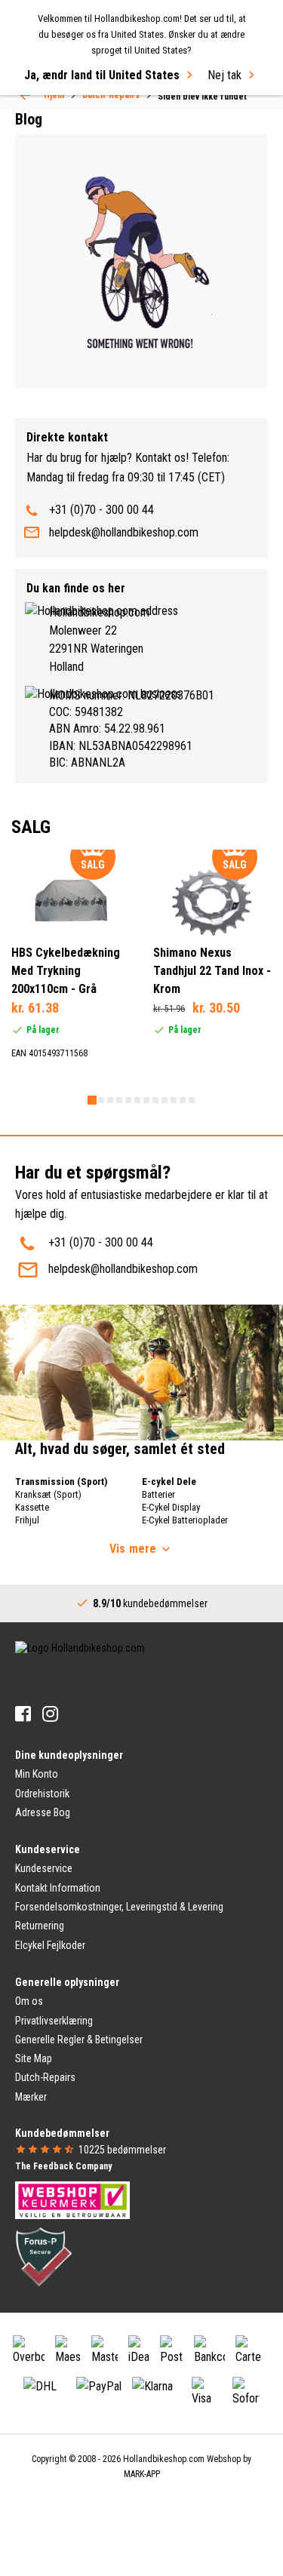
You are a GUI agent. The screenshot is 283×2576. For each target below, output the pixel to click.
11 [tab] (183, 1100)
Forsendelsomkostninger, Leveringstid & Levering (119, 1907)
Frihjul (27, 1520)
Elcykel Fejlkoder (50, 1945)
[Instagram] (50, 1714)
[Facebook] (23, 1714)
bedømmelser (122, 2150)
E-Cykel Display (171, 1507)
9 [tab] (165, 1100)
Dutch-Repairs (45, 2077)
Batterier (158, 1494)
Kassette (32, 1507)
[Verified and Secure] (44, 2256)
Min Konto (37, 1774)
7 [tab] (146, 1100)
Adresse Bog (43, 1812)
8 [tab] (155, 1100)
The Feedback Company (63, 2166)
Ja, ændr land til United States (102, 75)
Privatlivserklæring (54, 2021)
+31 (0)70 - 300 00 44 (102, 510)
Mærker (31, 2097)
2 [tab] (101, 1100)
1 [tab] (92, 1100)
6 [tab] (137, 1100)
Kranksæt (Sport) (48, 1494)
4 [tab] (119, 1100)
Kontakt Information (58, 1888)
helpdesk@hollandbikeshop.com (124, 532)
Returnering (40, 1926)
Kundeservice (44, 1868)
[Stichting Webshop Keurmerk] (72, 2199)
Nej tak (225, 75)
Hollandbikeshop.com (164, 2459)
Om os (29, 2001)
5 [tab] (128, 1100)
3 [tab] (110, 1100)
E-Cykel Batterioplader (185, 1520)
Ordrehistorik (42, 1794)
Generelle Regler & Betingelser (79, 2040)
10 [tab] (174, 1100)
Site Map (34, 2058)
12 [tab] (192, 1100)
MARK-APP (142, 2474)
